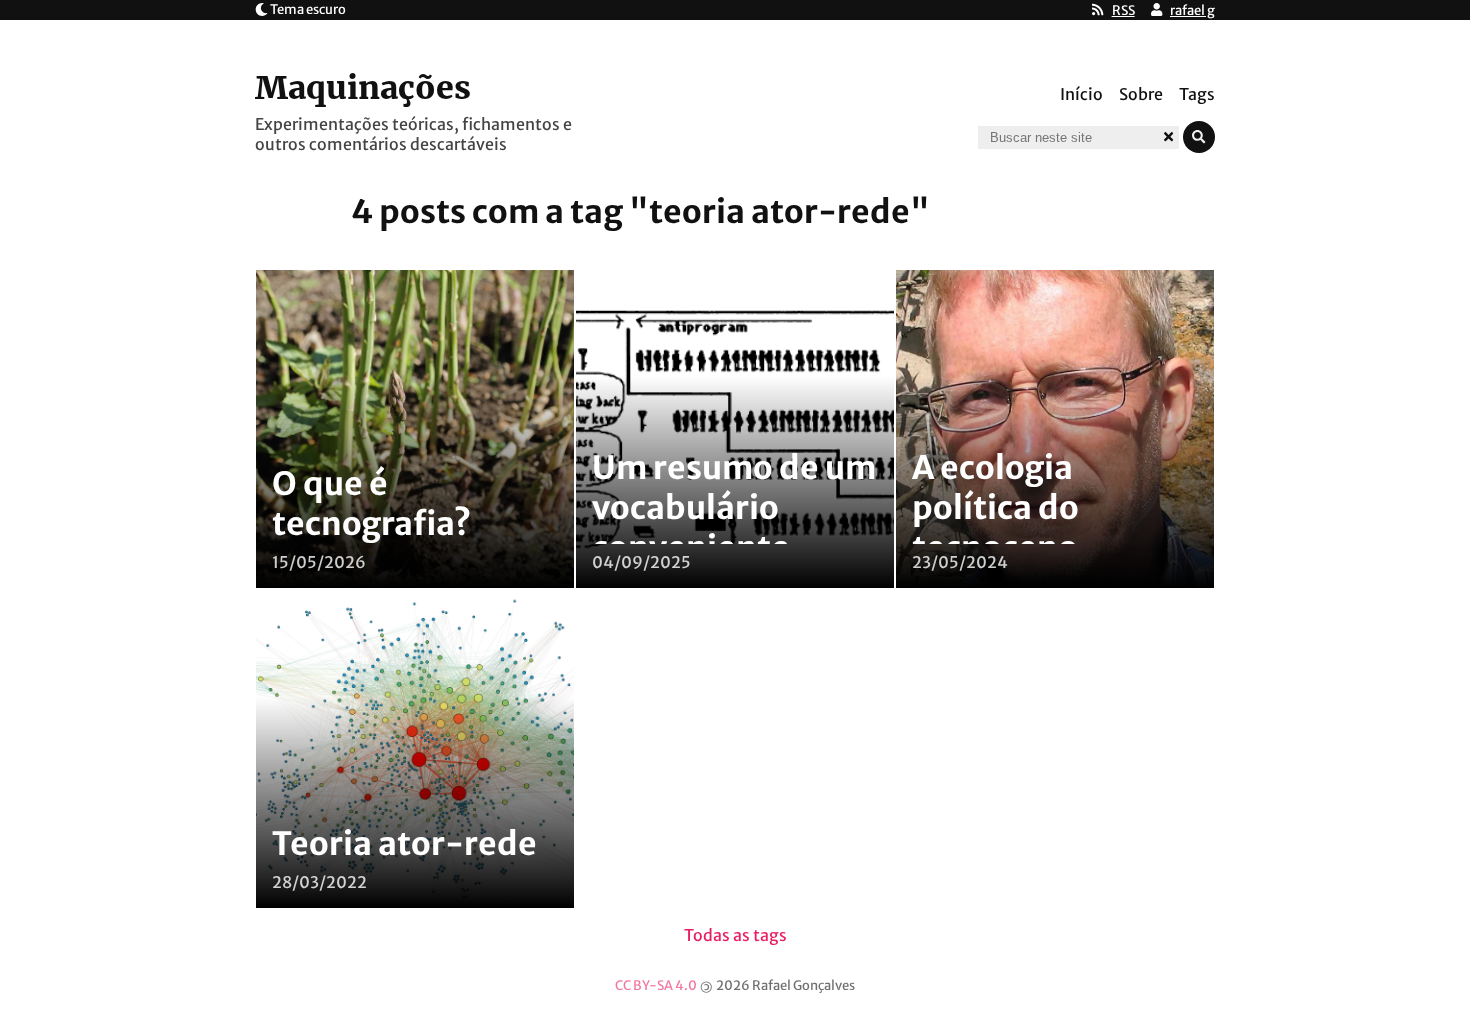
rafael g (1192, 10)
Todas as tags (735, 935)
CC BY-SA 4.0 (656, 985)
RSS (1123, 10)
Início (1081, 94)
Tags (1197, 94)
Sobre (1141, 94)
